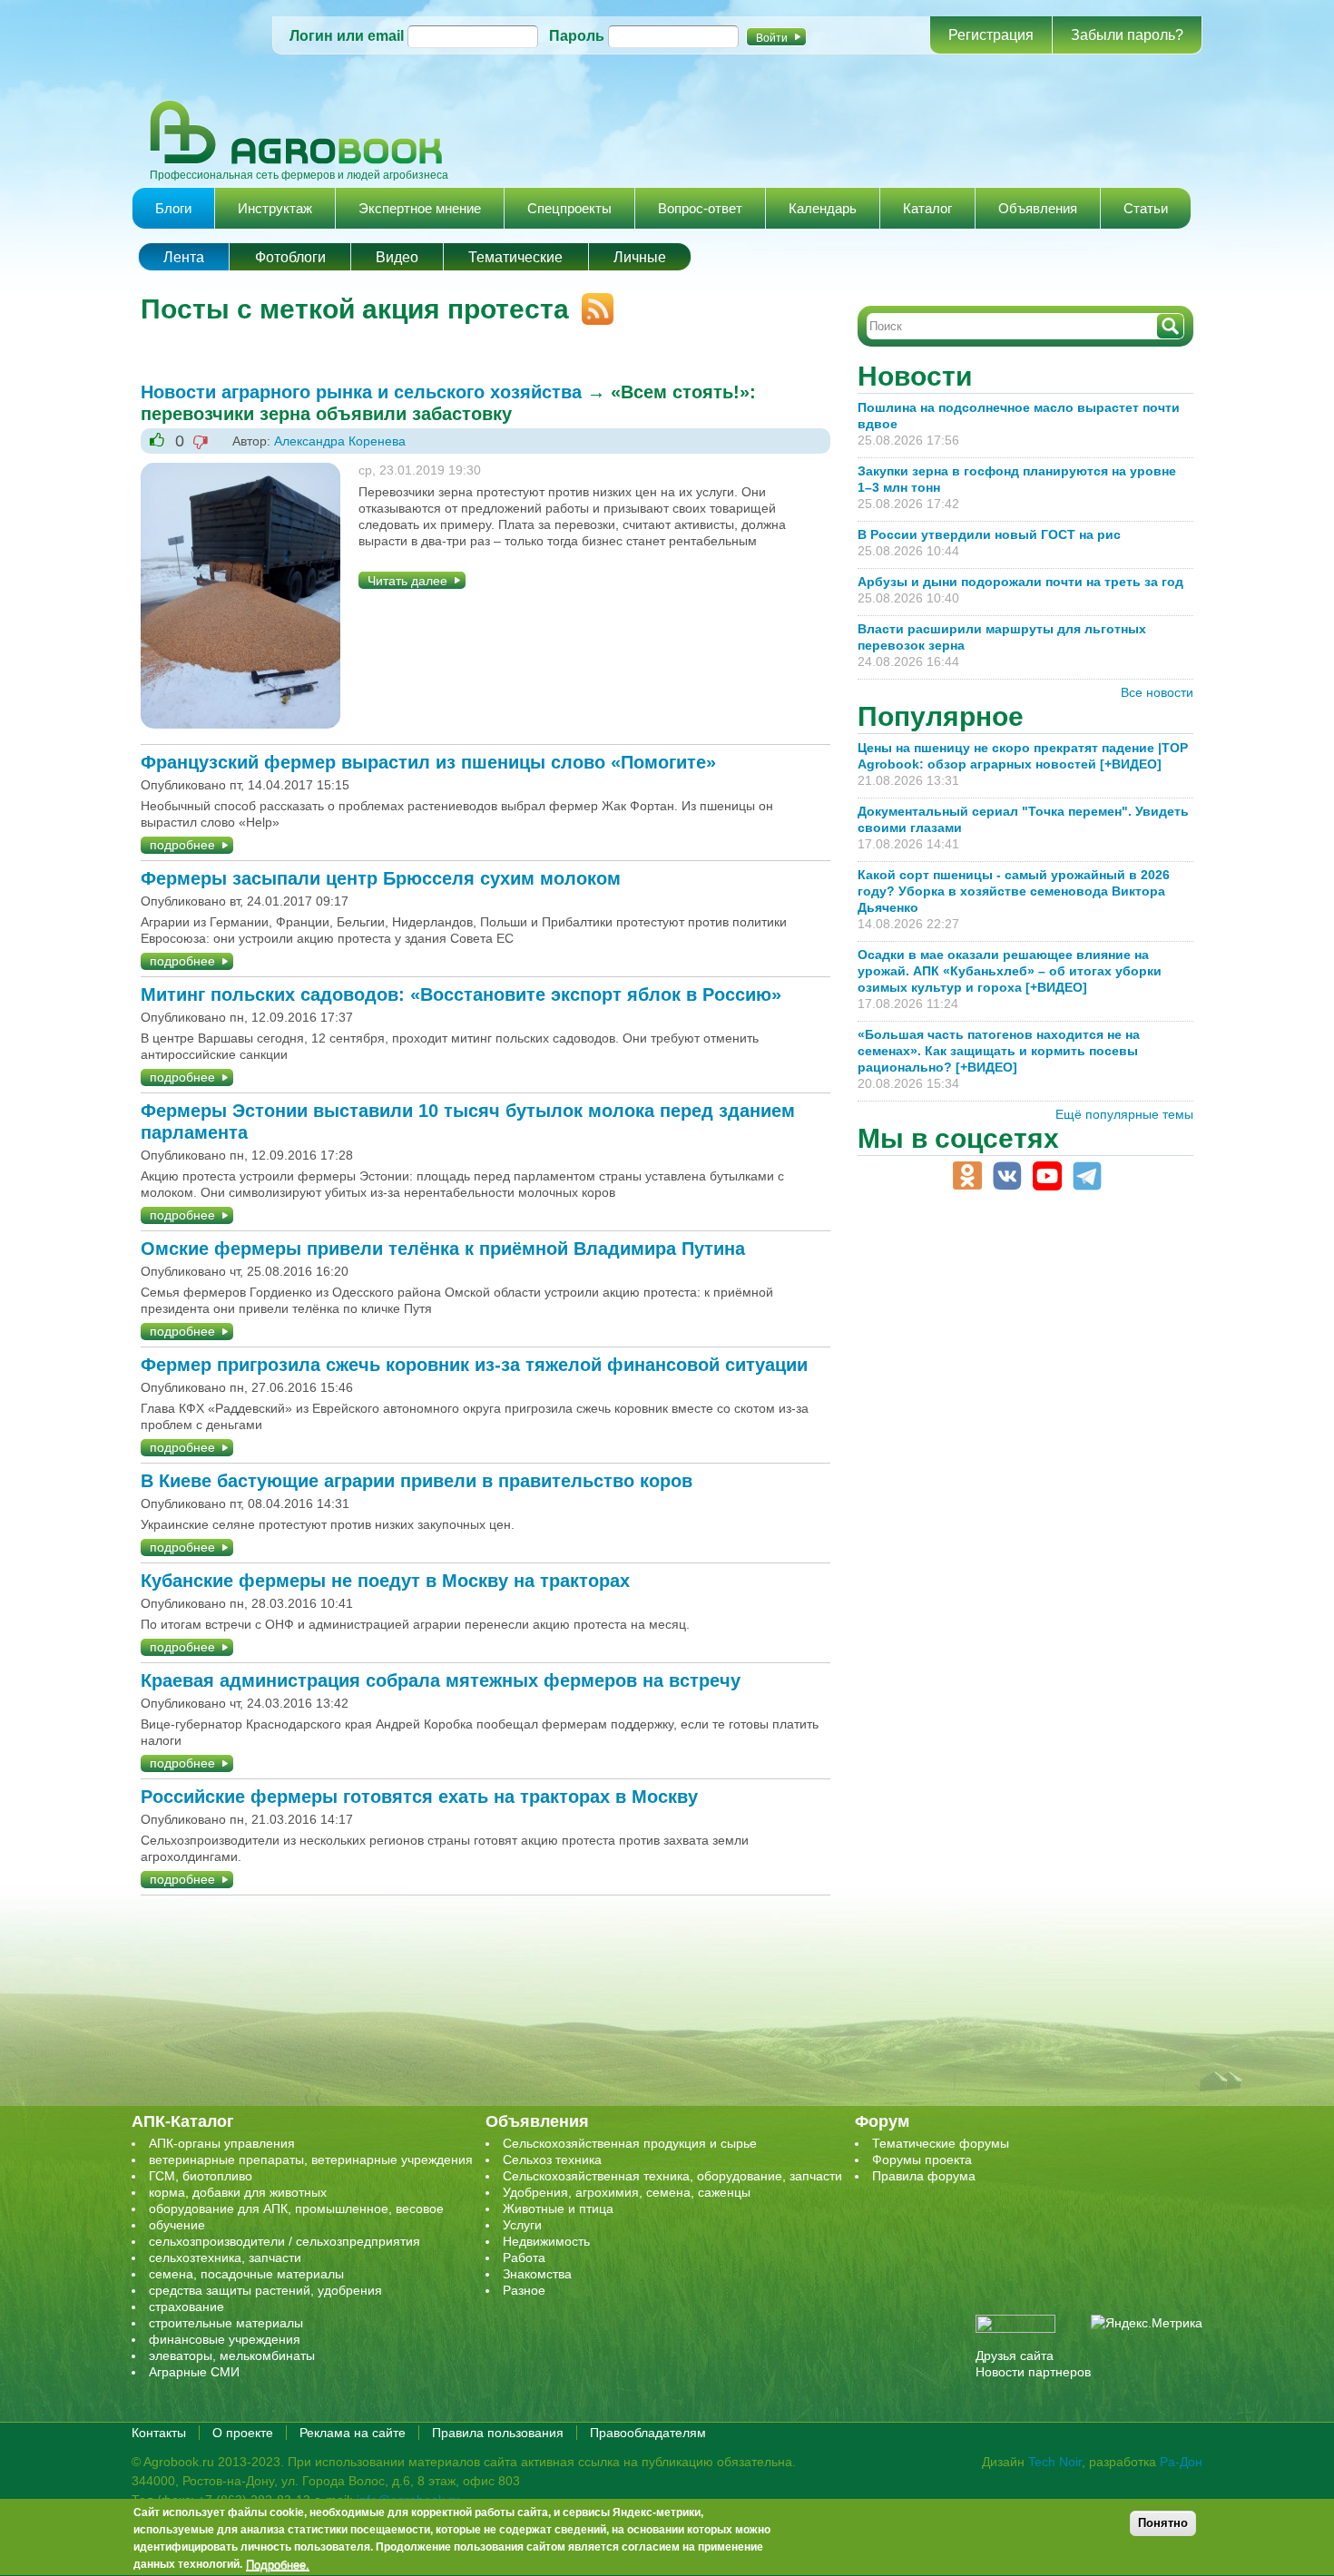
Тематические (515, 257)
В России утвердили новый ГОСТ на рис (989, 534)
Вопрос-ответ (700, 208)
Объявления (1038, 208)
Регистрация (991, 35)
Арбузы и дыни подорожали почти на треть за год (1020, 582)
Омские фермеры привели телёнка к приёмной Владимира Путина (443, 1249)
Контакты (159, 2433)
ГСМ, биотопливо (201, 2176)
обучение (177, 2225)
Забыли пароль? (1127, 35)
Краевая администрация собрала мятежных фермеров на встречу (441, 1680)
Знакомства (537, 2274)
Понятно (1163, 2523)
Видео (397, 257)
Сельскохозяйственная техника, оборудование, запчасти (672, 2176)
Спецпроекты (569, 208)
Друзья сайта (1015, 2356)
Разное (524, 2290)
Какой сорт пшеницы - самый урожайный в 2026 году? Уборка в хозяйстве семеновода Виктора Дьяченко (1014, 891)
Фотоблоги (290, 257)
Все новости (1157, 692)
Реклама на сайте (353, 2433)
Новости (915, 376)
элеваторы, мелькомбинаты (232, 2356)
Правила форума (924, 2176)
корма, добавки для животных (238, 2192)
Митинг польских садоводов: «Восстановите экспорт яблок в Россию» (461, 994)
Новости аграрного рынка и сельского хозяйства (361, 392)
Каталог (927, 208)
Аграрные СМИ (194, 2372)
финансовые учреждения (225, 2339)
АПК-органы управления (222, 2143)
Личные (640, 257)
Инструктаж (275, 208)
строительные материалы (226, 2323)
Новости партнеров (1033, 2372)
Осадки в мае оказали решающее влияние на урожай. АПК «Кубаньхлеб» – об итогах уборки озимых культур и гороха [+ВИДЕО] (1010, 971)
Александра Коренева (340, 441)
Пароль (577, 36)
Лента (184, 257)
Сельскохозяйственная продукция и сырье (630, 2143)
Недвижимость (546, 2241)
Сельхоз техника (552, 2160)
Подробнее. (278, 2564)
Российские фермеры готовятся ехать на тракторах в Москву (419, 1797)
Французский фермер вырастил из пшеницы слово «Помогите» (428, 762)
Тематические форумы (941, 2143)
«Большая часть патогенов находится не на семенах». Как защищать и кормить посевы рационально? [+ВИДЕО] (999, 1051)
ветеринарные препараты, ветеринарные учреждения (311, 2160)
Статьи (1146, 208)
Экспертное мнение (420, 208)
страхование (186, 2307)
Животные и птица (558, 2209)
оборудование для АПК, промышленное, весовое (296, 2209)
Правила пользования (498, 2433)
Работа (524, 2258)
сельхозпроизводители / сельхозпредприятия (284, 2241)
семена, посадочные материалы (246, 2274)
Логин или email (347, 36)
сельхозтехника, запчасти (225, 2258)
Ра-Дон (1181, 2462)
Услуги (522, 2225)
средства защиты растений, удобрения (265, 2290)
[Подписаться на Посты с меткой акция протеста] (591, 301)
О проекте (243, 2433)
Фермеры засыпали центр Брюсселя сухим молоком (381, 878)
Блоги (173, 208)
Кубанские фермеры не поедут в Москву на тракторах (385, 1581)
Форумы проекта (922, 2160)
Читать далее (407, 581)
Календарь (823, 208)
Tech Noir (1055, 2462)
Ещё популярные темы (1124, 1114)
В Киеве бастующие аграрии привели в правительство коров (417, 1481)
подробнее (182, 845)
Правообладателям (648, 2433)
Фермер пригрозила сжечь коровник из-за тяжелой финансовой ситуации (474, 1365)
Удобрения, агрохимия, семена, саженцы (627, 2192)
